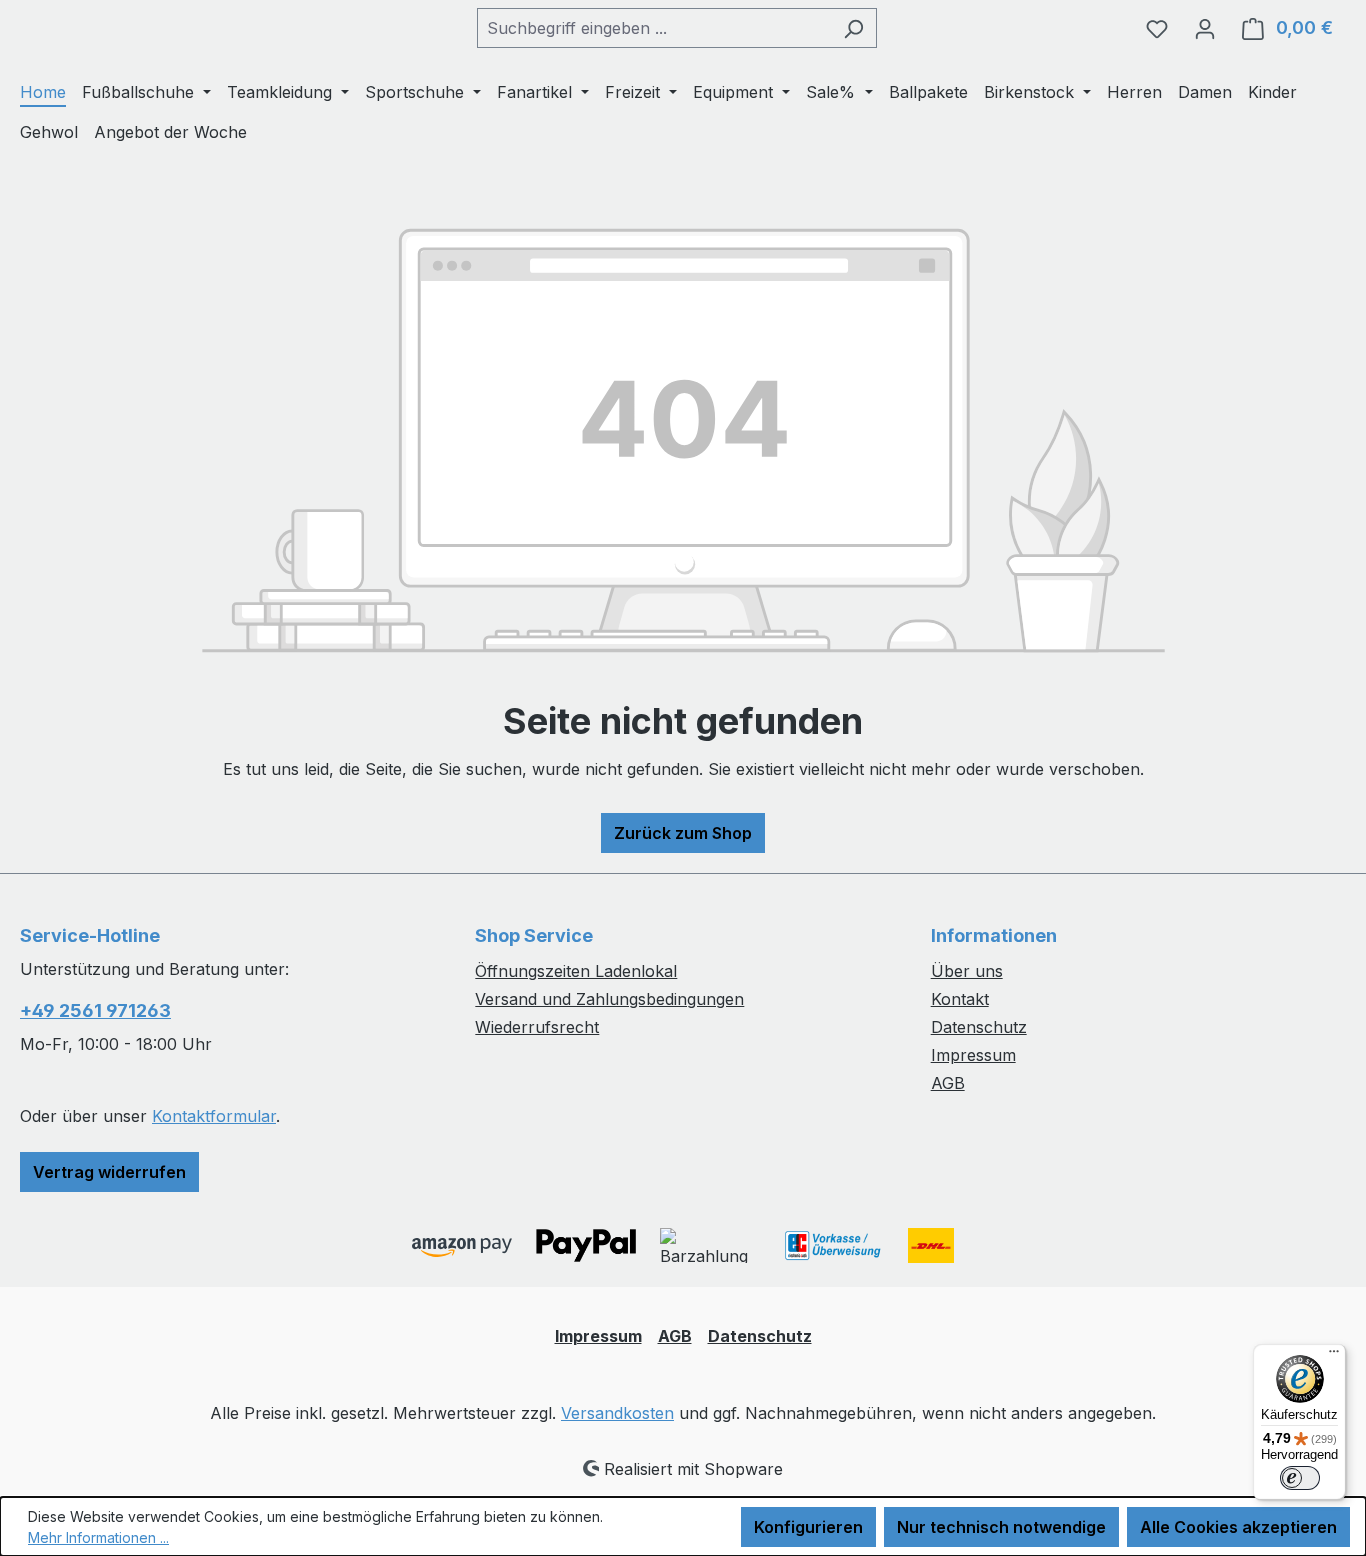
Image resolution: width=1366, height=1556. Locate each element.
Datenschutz (979, 1027)
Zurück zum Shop (683, 833)
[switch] (1300, 1478)
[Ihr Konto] (1205, 28)
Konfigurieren (808, 1527)
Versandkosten (617, 1413)
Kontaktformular (214, 1116)
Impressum (973, 1055)
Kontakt (960, 999)
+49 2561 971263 (95, 1010)
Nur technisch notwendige (1001, 1527)
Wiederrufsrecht (537, 1027)
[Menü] (1334, 1356)
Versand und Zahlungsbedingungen (609, 999)
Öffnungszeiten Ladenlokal (576, 971)
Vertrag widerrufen (109, 1172)
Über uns (967, 971)
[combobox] (654, 28)
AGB (948, 1083)
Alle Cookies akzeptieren (1238, 1527)
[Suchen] (853, 28)
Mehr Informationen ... (98, 1537)
